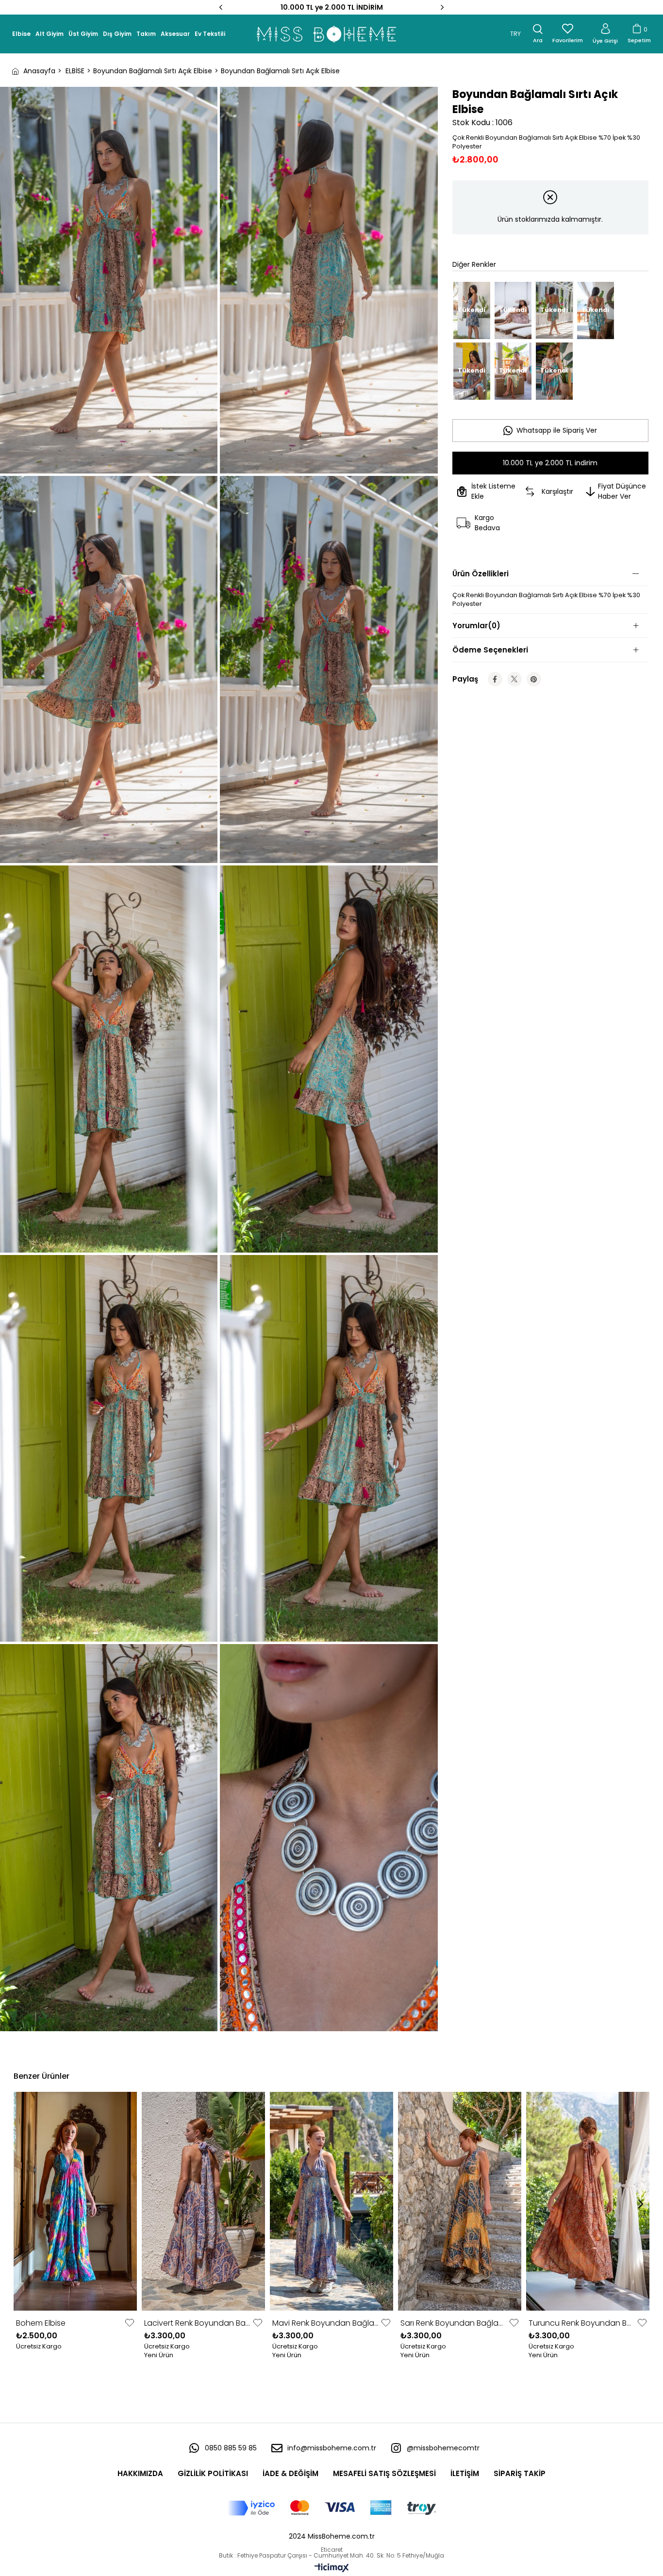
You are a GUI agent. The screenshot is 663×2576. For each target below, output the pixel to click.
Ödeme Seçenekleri (490, 650)
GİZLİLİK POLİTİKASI (213, 2473)
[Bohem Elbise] (75, 2201)
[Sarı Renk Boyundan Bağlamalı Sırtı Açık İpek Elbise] (460, 2201)
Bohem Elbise (41, 2323)
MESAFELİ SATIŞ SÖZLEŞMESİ (384, 2473)
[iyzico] (332, 2508)
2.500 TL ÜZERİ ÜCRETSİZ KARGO (332, 7)
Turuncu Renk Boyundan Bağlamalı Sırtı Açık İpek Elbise (582, 2323)
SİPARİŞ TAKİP (520, 2473)
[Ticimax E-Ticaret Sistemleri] (332, 2568)
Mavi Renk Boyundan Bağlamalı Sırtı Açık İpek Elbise (325, 2323)
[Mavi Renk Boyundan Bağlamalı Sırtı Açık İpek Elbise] (331, 2201)
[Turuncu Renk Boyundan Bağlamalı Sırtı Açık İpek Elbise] (588, 2201)
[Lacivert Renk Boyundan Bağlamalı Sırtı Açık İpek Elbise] (203, 2201)
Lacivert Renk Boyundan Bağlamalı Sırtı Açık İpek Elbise (197, 2323)
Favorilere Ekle (130, 2323)
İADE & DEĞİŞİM (290, 2473)
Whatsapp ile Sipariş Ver (557, 430)
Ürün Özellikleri (481, 574)
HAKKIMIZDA (140, 2473)
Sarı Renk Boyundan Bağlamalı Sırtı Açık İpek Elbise (454, 2323)
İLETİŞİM (465, 2473)
